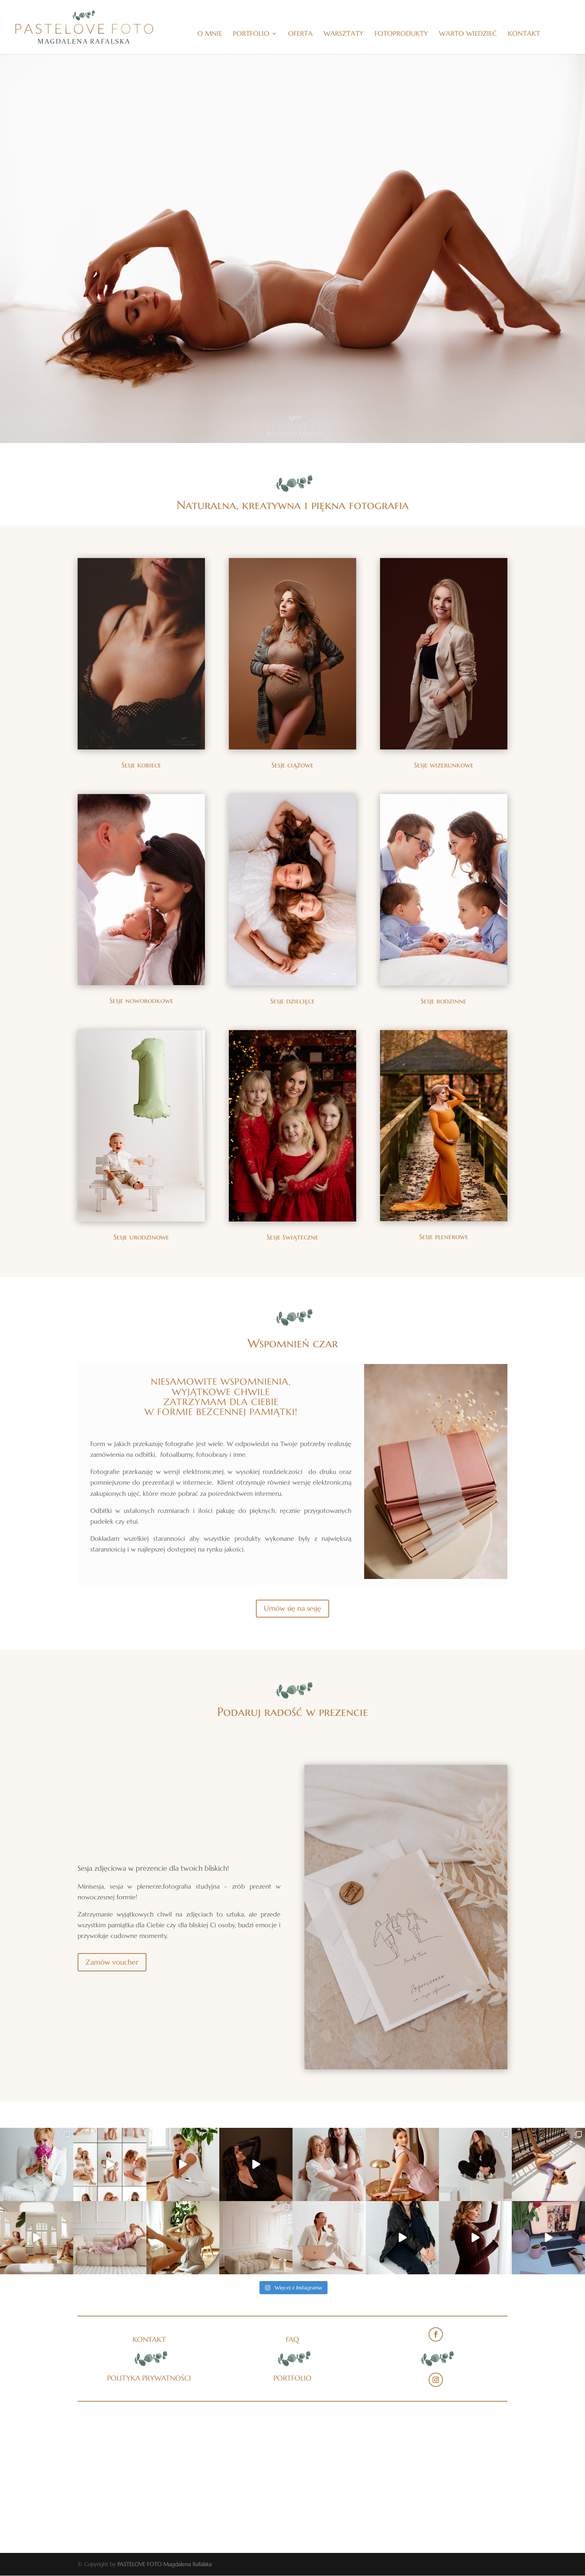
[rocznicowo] (37, 2164)
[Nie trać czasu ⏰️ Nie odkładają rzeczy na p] (402, 2164)
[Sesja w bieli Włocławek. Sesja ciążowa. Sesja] (110, 2164)
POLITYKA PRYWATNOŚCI (149, 2378)
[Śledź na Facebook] (436, 2334)
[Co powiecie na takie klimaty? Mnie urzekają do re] (37, 2238)
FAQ (292, 2339)
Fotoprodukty (401, 34)
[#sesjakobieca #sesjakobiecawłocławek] (256, 2164)
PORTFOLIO (292, 2378)
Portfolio (251, 34)
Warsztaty (344, 34)
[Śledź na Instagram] (436, 2380)
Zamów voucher (112, 1962)
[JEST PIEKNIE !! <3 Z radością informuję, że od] (183, 2238)
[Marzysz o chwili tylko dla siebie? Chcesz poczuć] (110, 2238)
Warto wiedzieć (468, 34)
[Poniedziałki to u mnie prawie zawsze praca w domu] (548, 2238)
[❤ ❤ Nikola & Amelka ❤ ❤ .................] (329, 2164)
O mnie (210, 34)
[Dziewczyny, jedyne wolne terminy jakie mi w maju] (329, 2238)
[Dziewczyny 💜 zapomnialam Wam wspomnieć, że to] (548, 2164)
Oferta (300, 34)
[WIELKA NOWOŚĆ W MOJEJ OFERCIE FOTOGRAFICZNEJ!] (256, 2238)
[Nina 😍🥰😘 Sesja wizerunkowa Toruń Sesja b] (183, 2164)
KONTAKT (149, 2339)
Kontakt (524, 34)
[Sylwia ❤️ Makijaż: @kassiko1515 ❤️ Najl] (476, 2238)
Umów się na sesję (292, 1608)
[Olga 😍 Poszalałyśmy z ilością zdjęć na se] (402, 2238)
